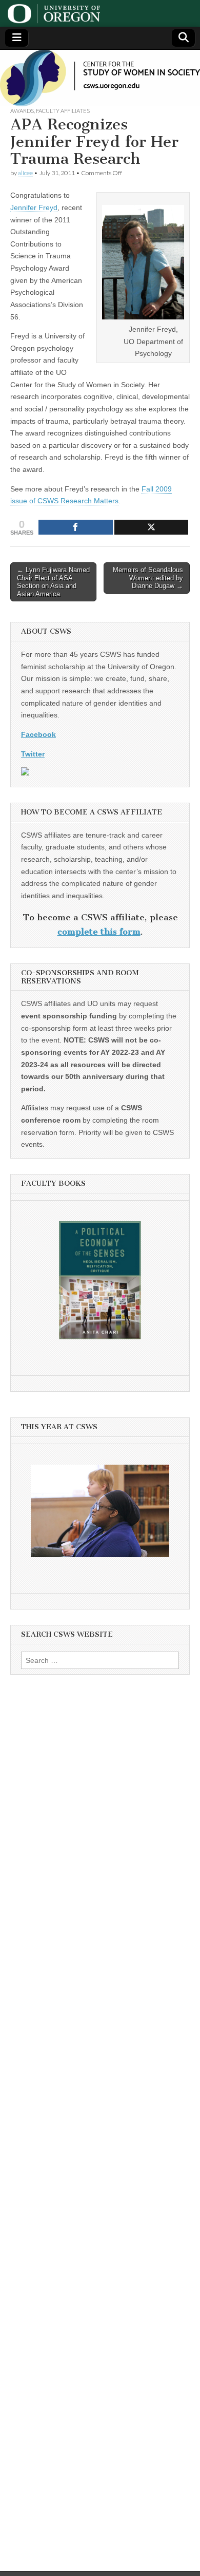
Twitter (33, 754)
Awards (22, 111)
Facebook (38, 734)
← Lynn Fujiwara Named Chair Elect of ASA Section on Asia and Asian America (53, 582)
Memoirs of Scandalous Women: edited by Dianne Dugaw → (148, 578)
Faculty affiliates (63, 111)
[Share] (76, 527)
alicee (25, 173)
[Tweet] (152, 527)
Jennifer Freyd (34, 207)
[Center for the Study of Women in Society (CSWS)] (100, 78)
